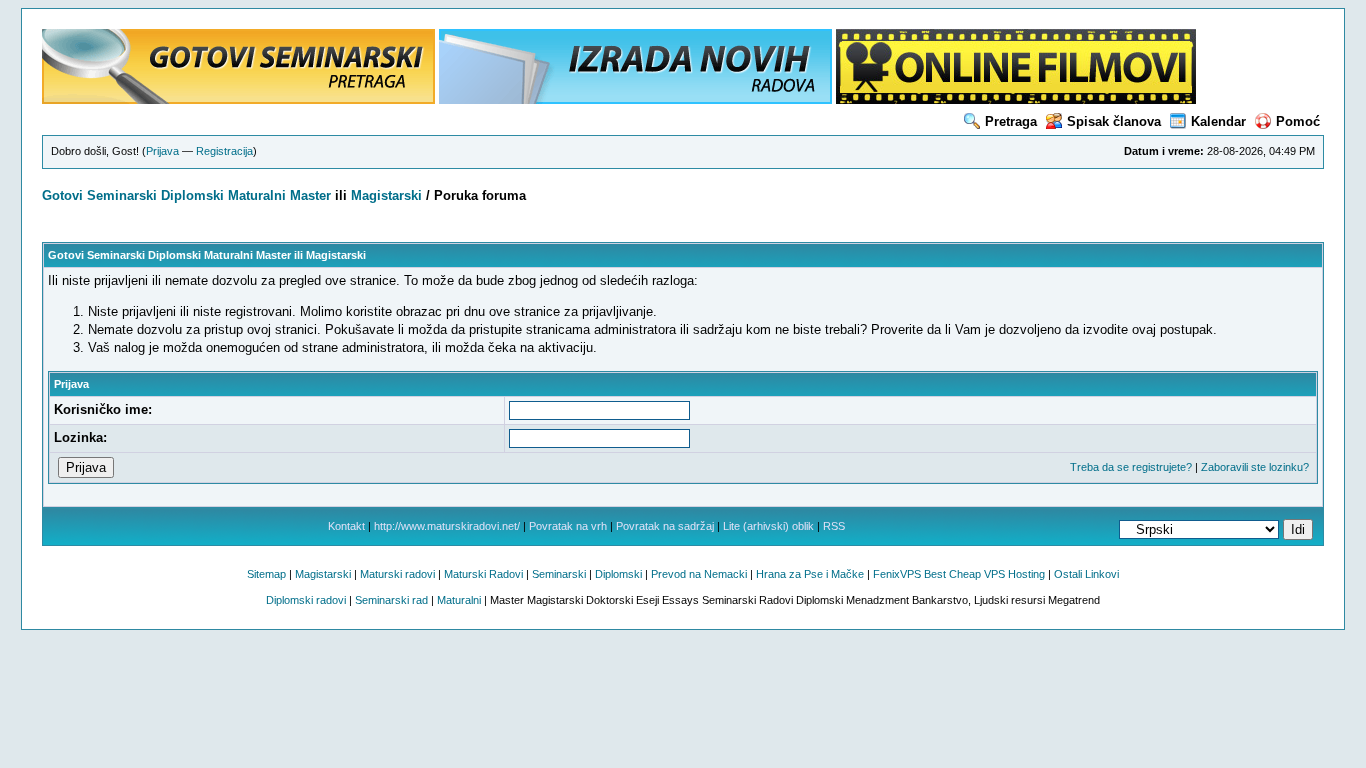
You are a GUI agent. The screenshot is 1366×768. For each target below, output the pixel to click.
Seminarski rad (391, 600)
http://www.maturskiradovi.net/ (447, 526)
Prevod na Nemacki (699, 574)
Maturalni (257, 195)
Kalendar (1218, 121)
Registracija (224, 151)
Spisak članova (1114, 121)
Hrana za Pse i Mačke (810, 574)
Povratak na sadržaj (665, 526)
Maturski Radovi (483, 574)
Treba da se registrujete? (1131, 467)
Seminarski (122, 195)
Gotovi (64, 195)
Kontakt (346, 526)
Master (310, 195)
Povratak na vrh (568, 526)
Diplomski (192, 195)
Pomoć (1298, 121)
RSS (834, 526)
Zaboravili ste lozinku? (1255, 467)
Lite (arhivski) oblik (768, 526)
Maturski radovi (397, 574)
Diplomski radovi (306, 600)
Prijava (162, 151)
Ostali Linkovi (1086, 574)
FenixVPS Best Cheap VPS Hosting (959, 574)
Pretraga (1011, 121)
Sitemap (266, 574)
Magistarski (386, 195)
